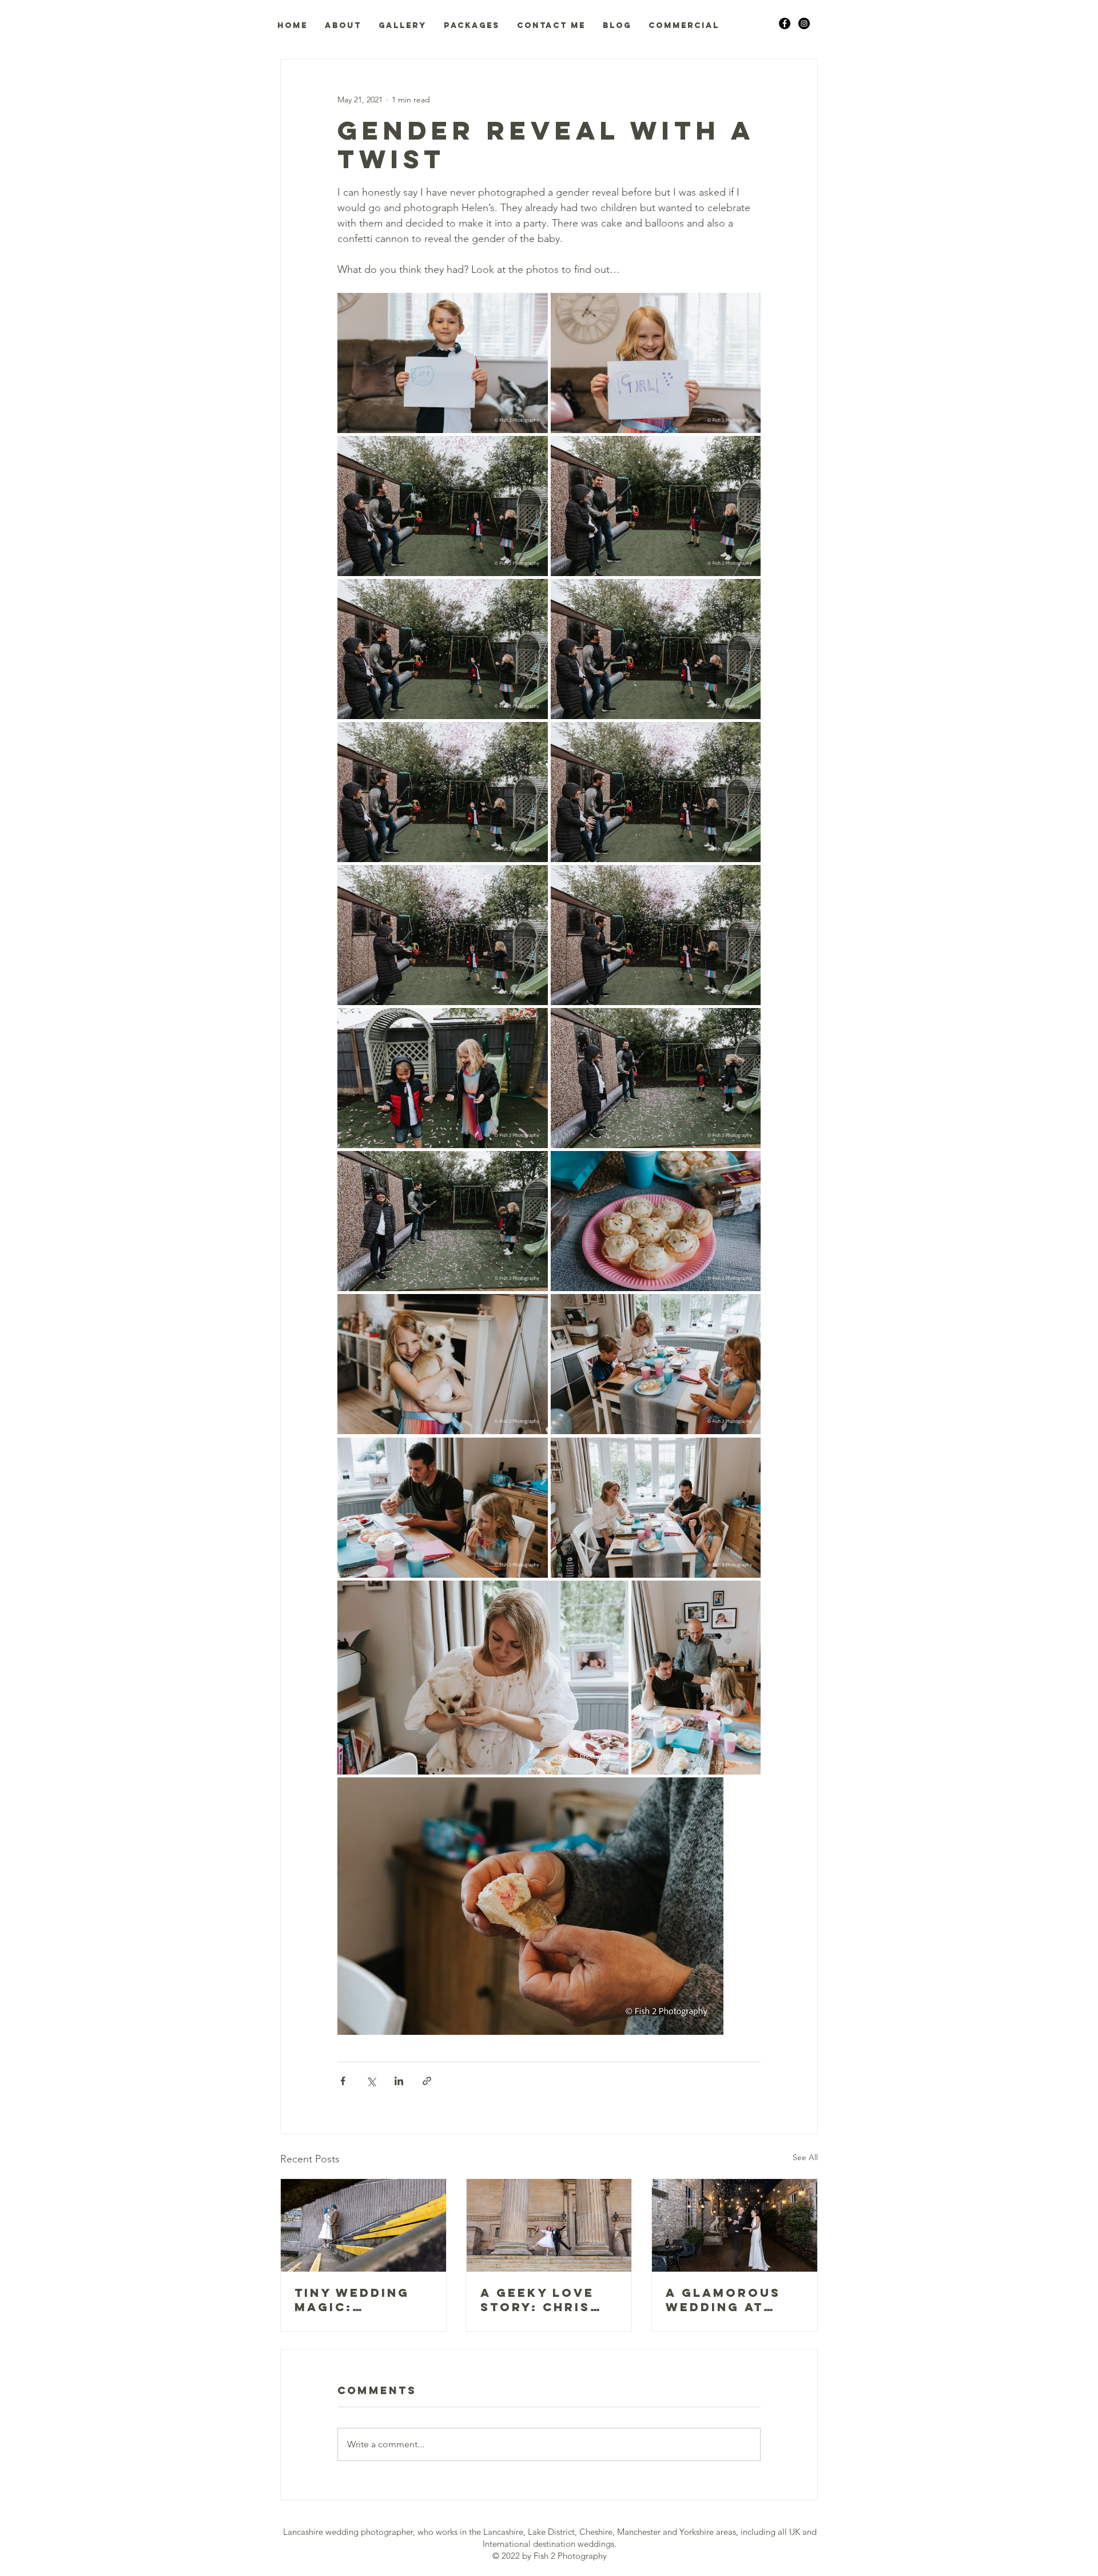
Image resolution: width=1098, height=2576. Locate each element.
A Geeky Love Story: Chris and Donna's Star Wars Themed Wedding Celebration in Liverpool (545, 2300)
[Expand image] (443, 363)
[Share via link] (427, 2081)
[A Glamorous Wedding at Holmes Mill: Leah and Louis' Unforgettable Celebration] (735, 2225)
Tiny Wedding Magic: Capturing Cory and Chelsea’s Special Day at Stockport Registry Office (357, 2300)
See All (805, 2157)
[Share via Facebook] (343, 2081)
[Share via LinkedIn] (399, 2081)
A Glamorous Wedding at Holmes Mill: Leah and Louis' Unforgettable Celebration (734, 2300)
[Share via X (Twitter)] (371, 2081)
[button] (343, 26)
